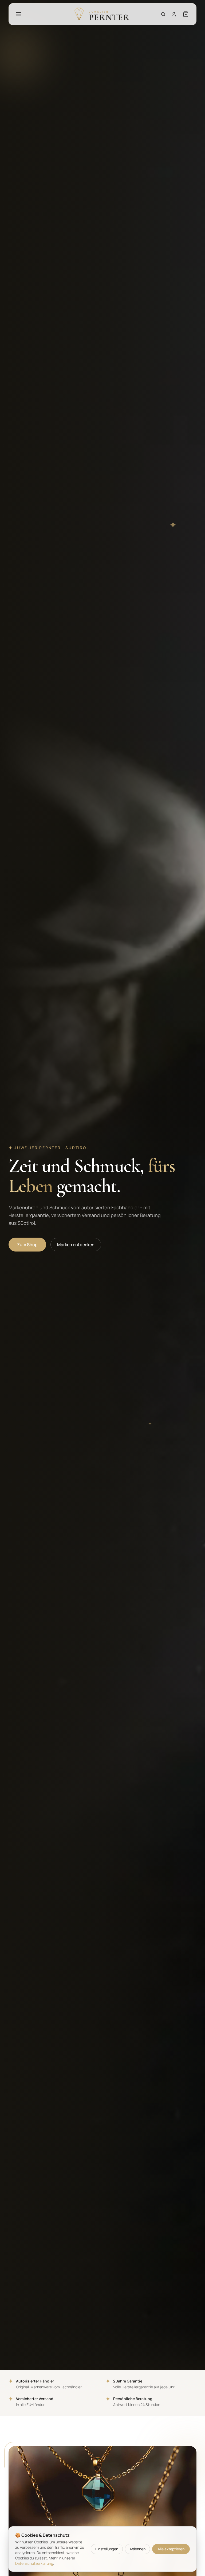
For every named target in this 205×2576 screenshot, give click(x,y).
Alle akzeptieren (171, 2549)
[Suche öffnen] (163, 14)
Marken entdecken (76, 1245)
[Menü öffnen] (19, 14)
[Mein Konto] (174, 14)
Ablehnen (137, 2549)
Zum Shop (27, 1245)
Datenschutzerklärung (34, 2563)
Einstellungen (107, 2549)
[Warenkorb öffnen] (186, 14)
